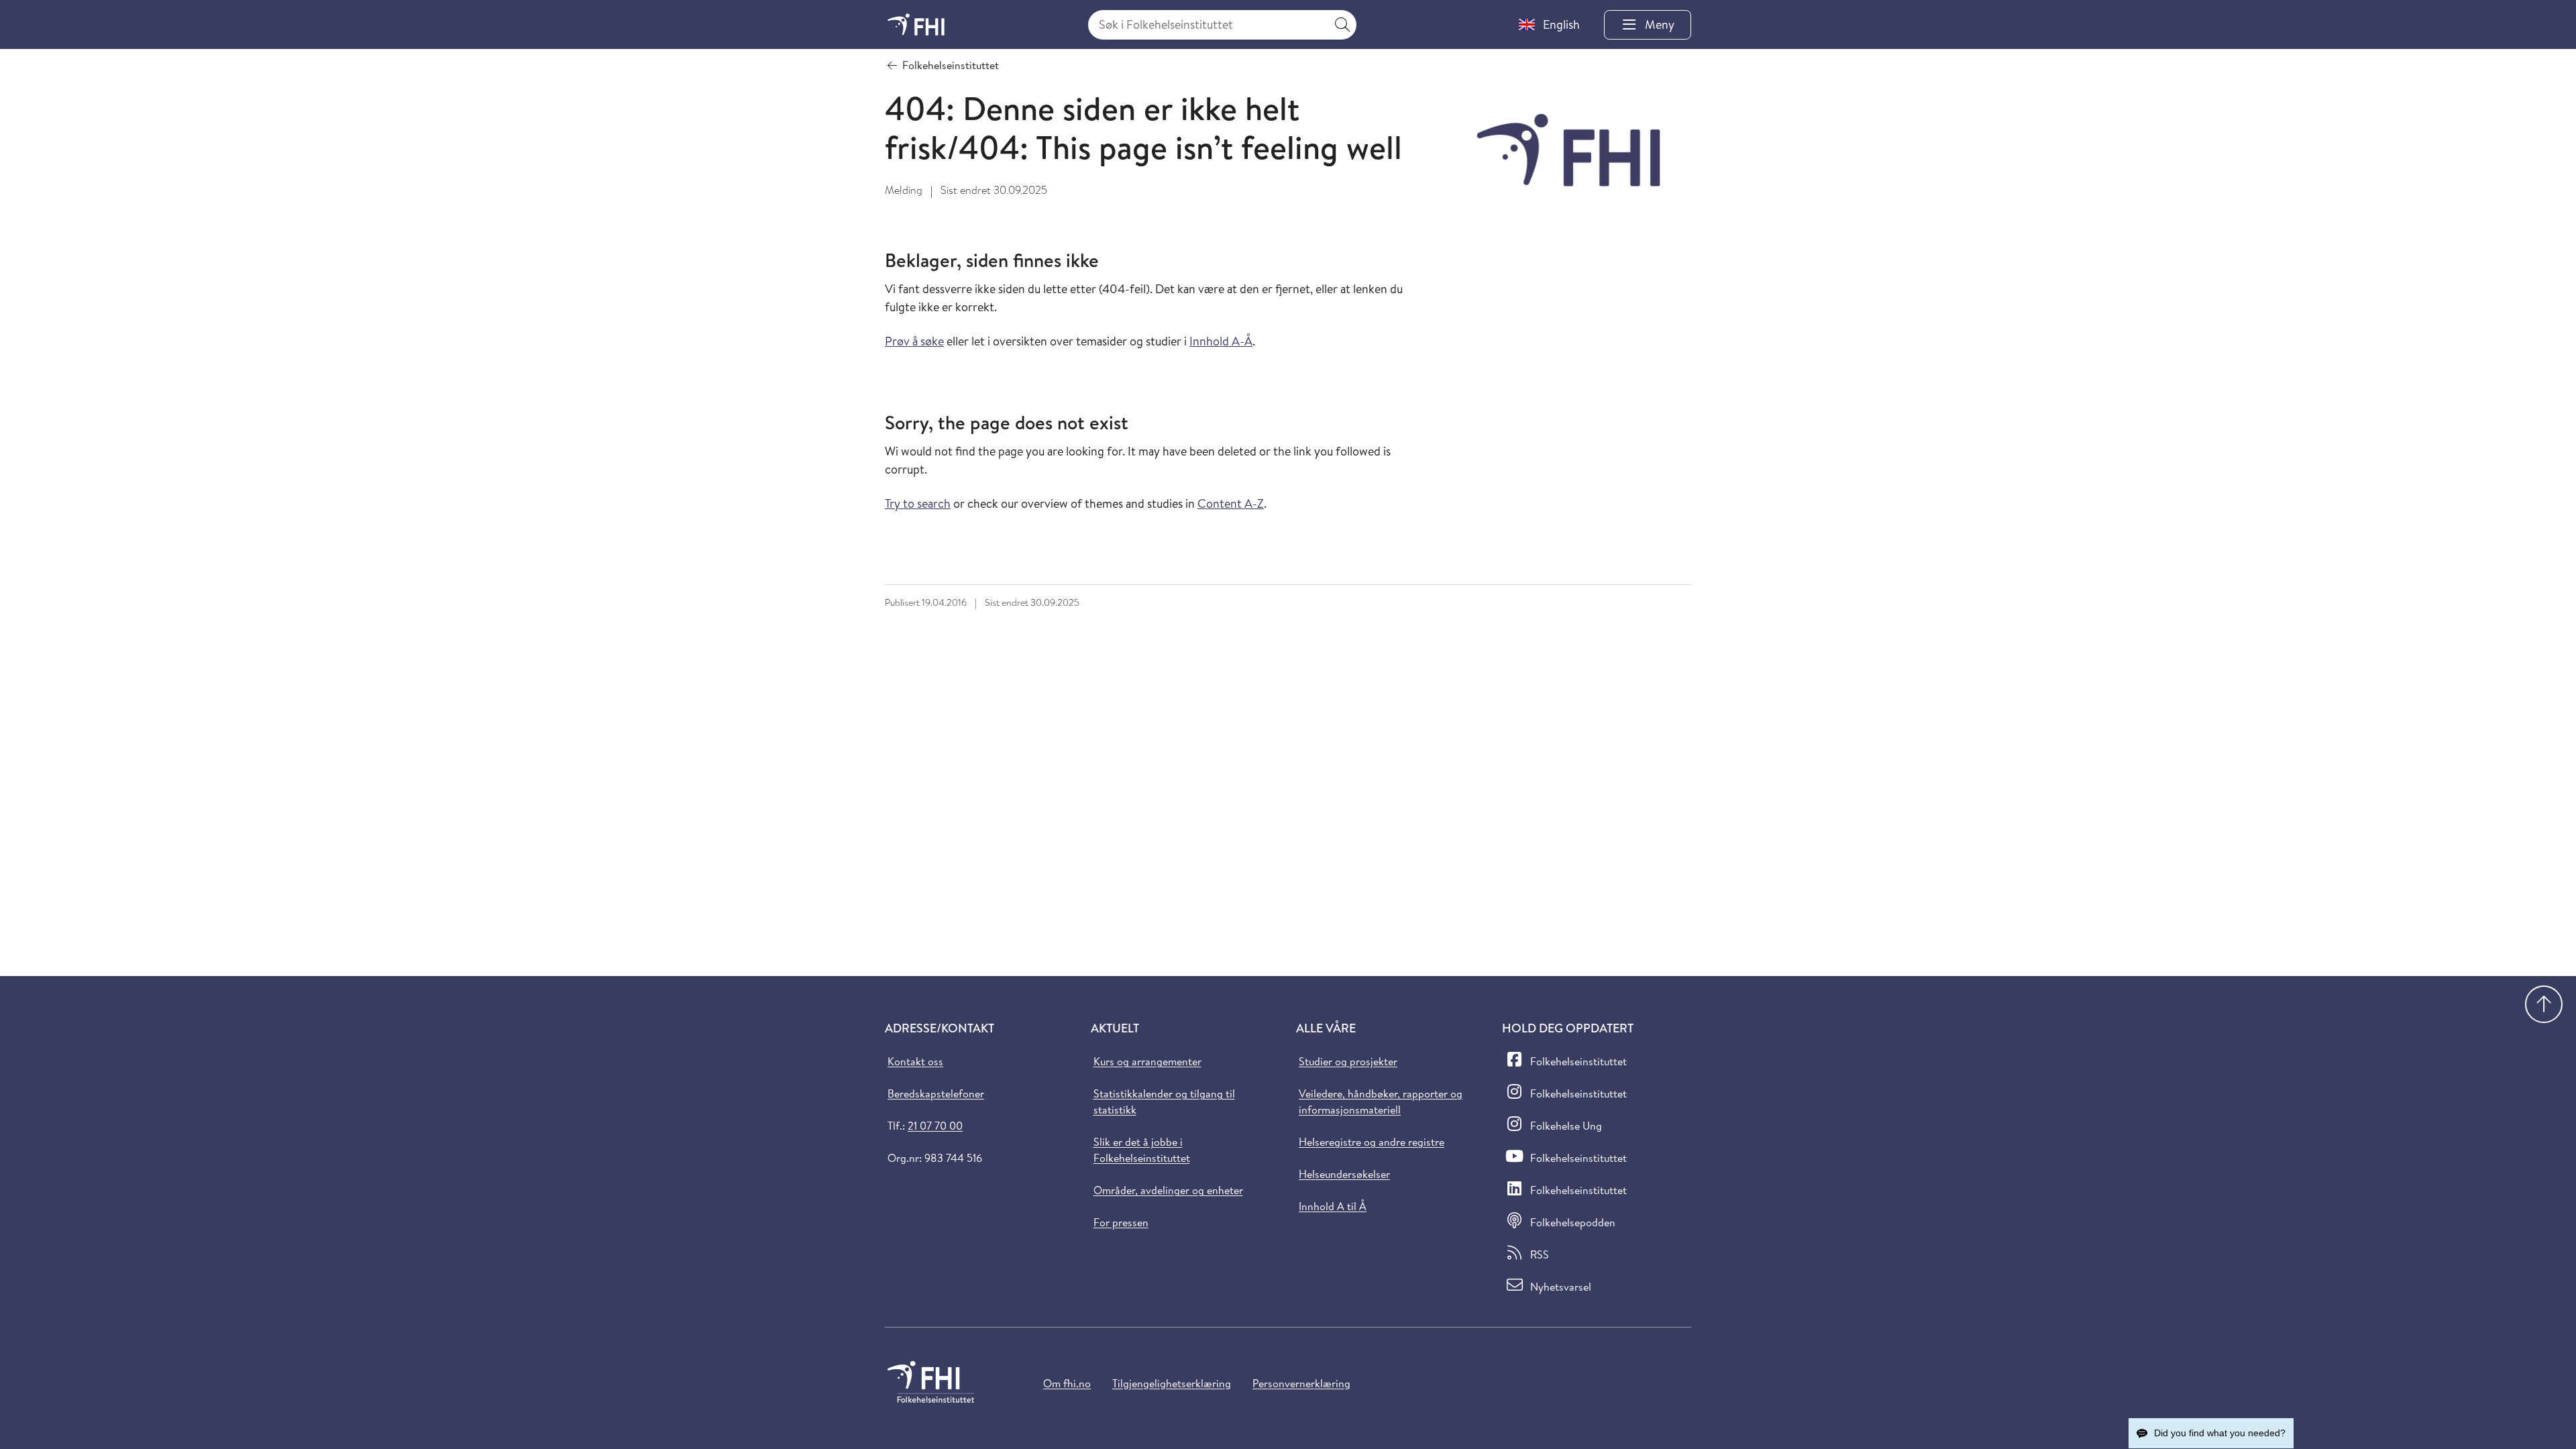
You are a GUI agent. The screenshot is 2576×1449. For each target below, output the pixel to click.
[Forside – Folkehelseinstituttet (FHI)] (916, 24)
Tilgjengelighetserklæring (1172, 1383)
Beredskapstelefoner (936, 1093)
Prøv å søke (914, 341)
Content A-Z (1231, 503)
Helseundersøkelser (1344, 1174)
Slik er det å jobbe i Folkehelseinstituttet (1142, 1150)
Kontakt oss (915, 1061)
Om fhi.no (1067, 1383)
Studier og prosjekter (1348, 1061)
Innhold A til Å (1333, 1206)
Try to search (918, 503)
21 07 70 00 (935, 1126)
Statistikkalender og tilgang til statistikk (1164, 1102)
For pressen (1121, 1222)
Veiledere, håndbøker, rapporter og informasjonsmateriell (1381, 1102)
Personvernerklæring (1301, 1383)
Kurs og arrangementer (1147, 1061)
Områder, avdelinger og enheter (1168, 1190)
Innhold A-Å (1221, 341)
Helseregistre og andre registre (1372, 1142)
